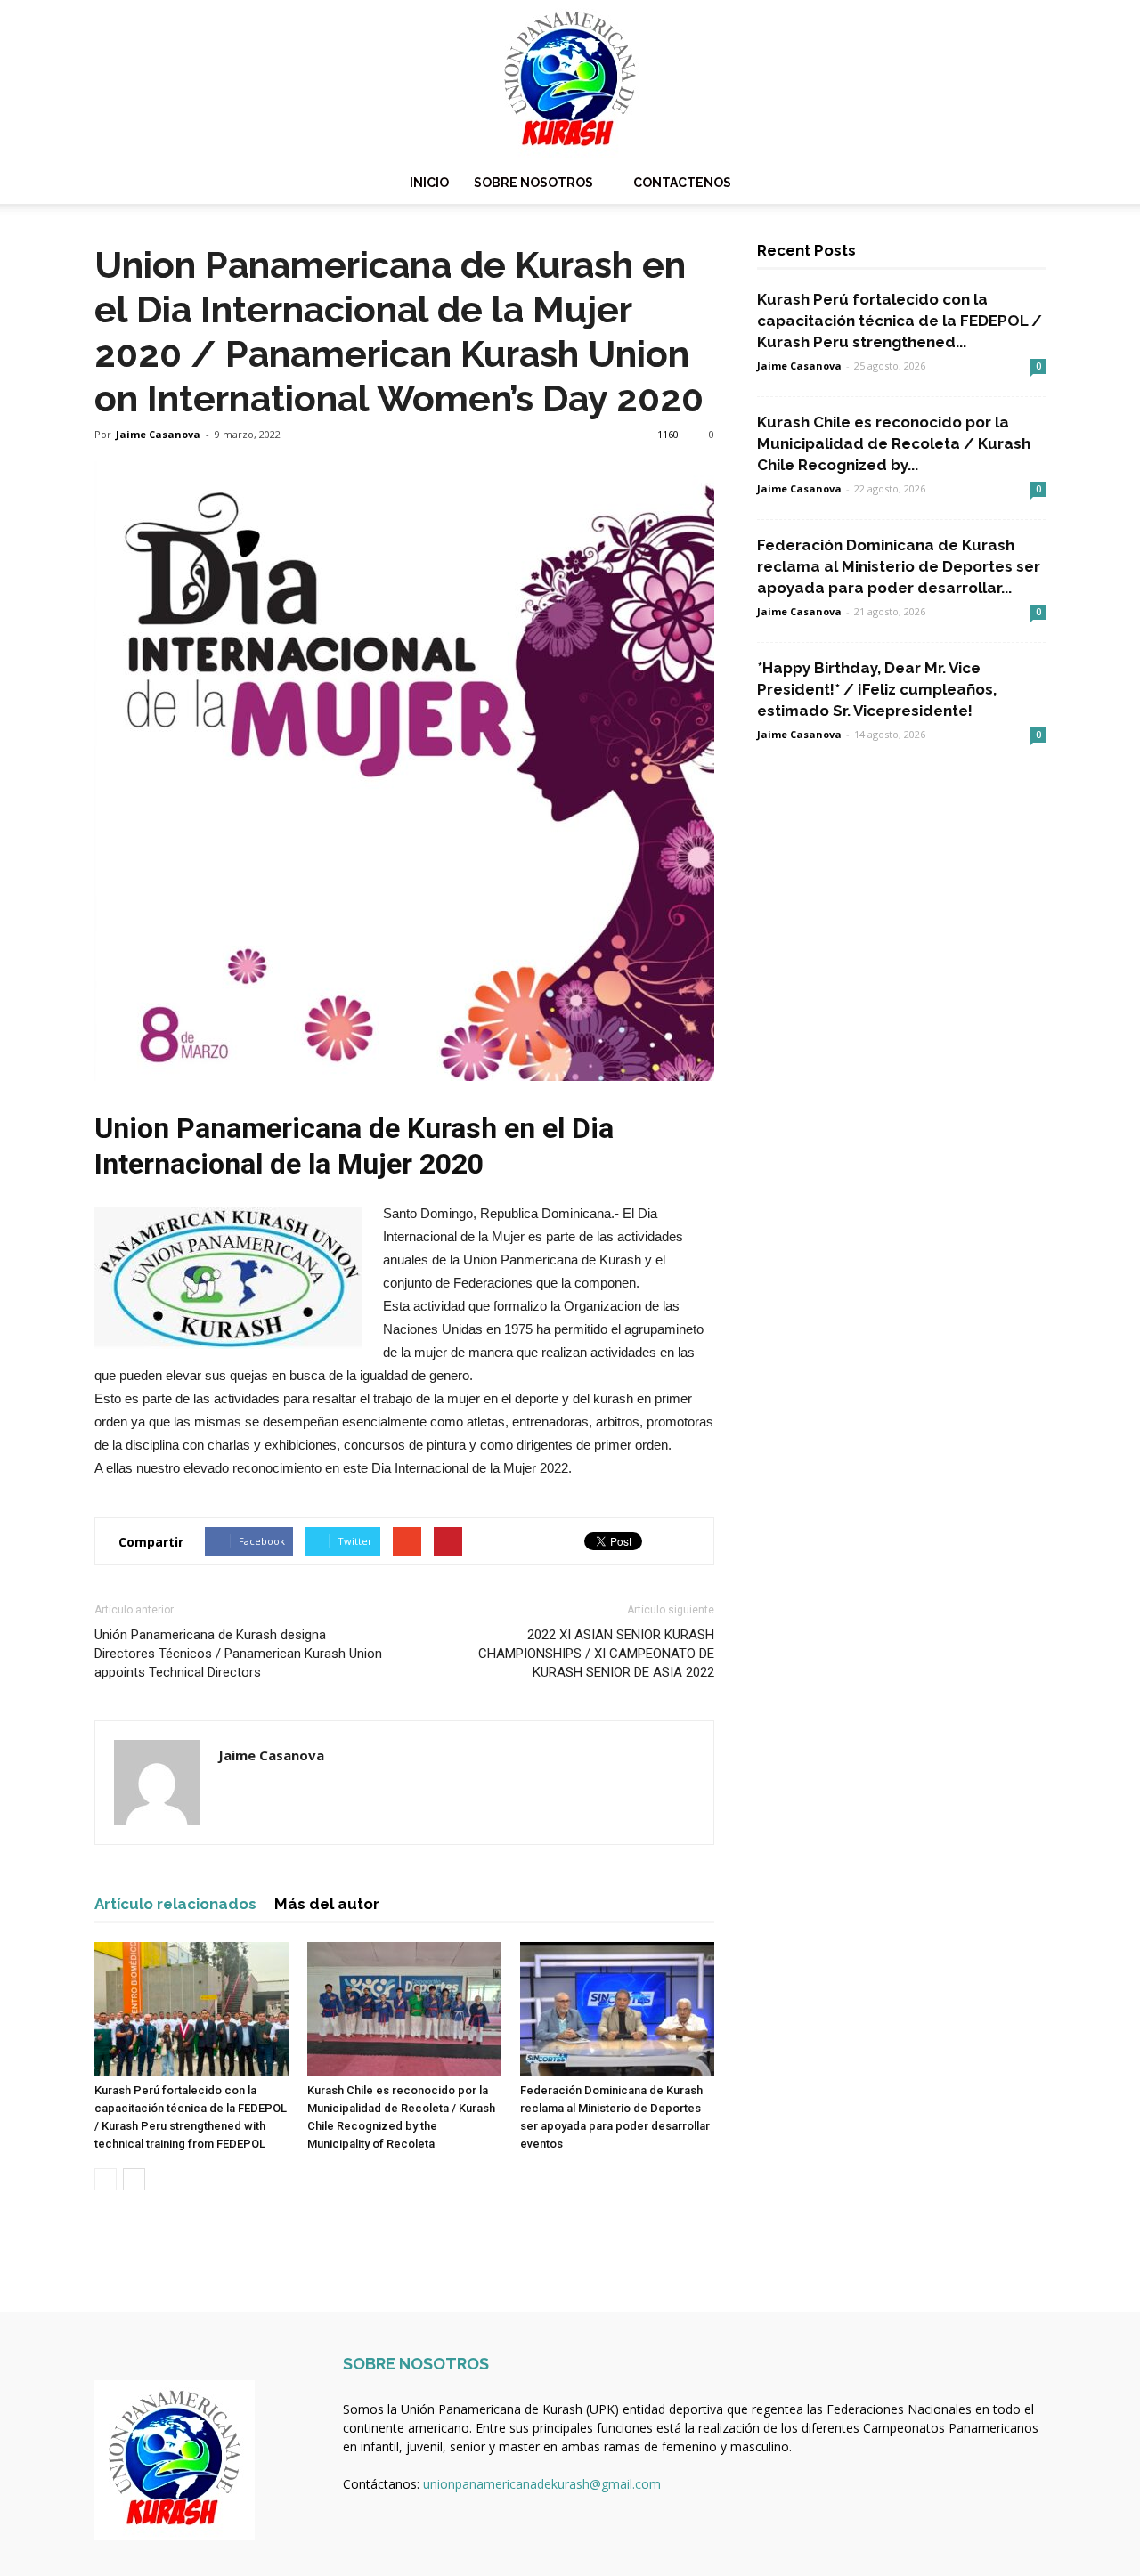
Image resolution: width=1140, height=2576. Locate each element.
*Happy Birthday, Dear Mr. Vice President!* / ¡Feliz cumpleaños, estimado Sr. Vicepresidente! (877, 689)
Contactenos (682, 183)
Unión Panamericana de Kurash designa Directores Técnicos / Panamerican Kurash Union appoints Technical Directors (238, 1654)
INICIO (429, 183)
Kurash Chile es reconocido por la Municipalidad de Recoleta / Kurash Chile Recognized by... (894, 443)
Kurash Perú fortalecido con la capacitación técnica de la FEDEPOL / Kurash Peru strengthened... (900, 321)
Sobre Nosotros (533, 183)
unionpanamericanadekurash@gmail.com (542, 2484)
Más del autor (327, 1904)
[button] (1024, 183)
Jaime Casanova (158, 434)
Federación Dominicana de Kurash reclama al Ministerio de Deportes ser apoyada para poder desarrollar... (899, 566)
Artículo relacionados (175, 1904)
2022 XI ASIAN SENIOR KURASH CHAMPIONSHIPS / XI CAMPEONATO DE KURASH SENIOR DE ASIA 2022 (596, 1654)
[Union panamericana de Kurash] (570, 81)
